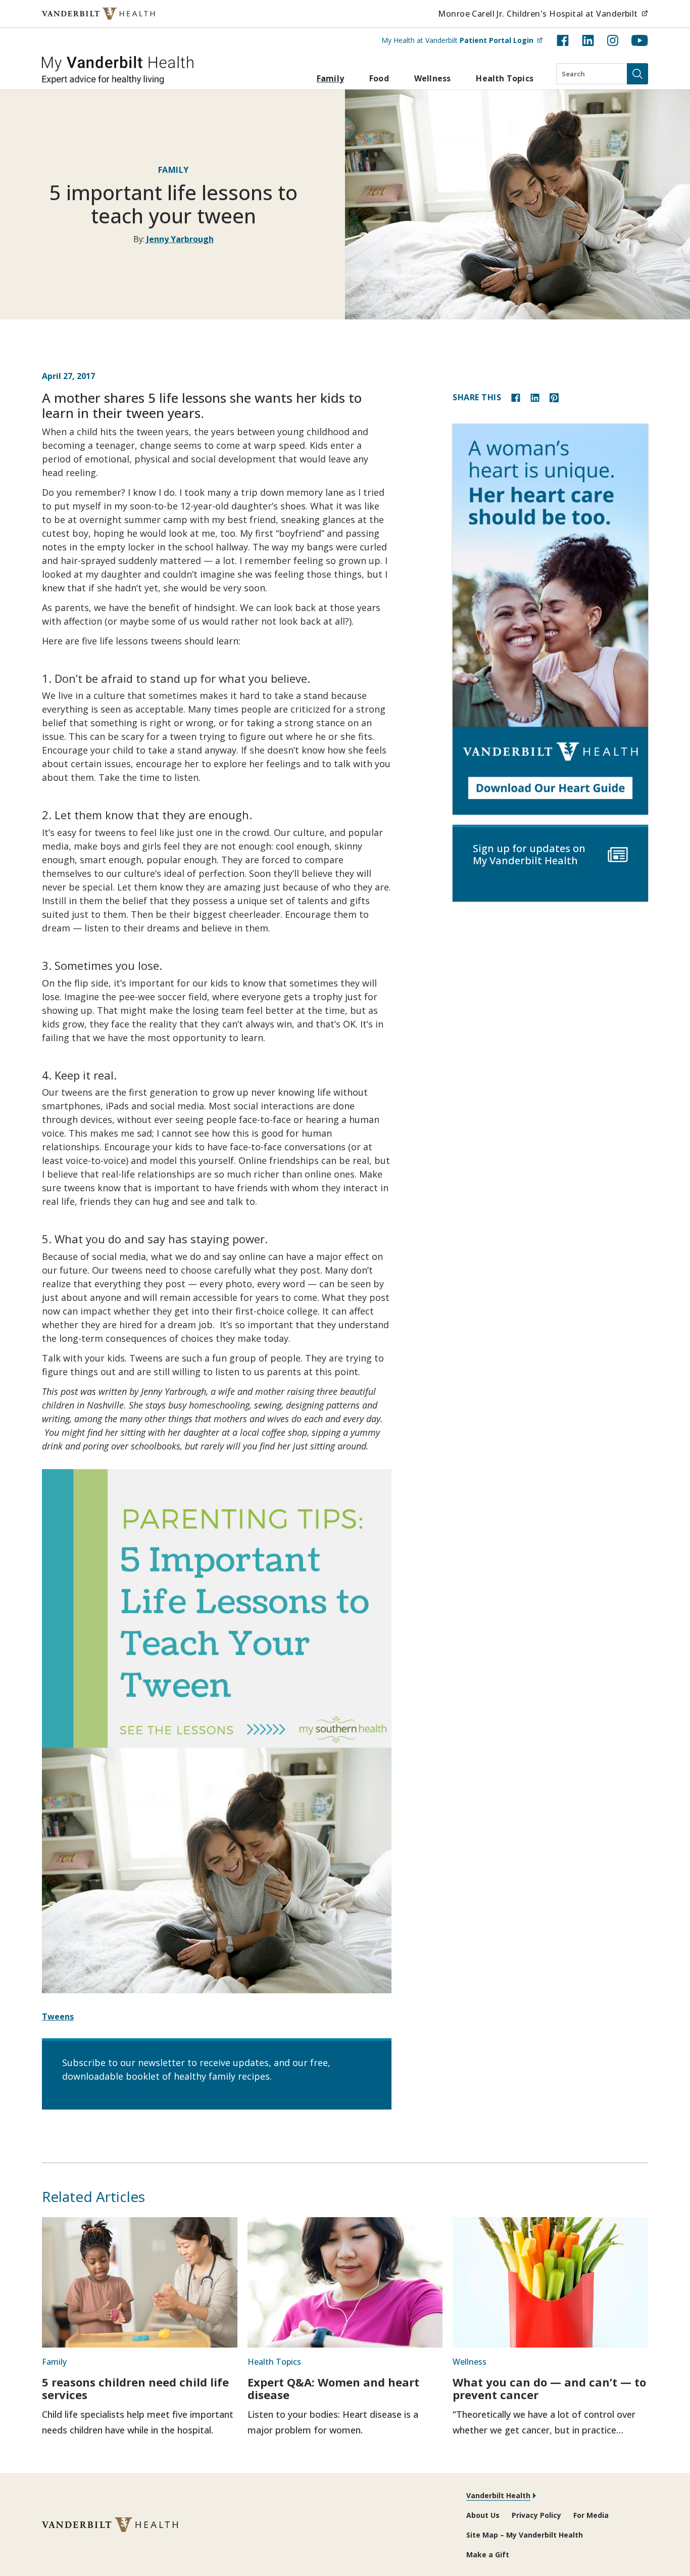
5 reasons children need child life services (135, 2388)
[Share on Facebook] (516, 397)
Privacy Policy (536, 2515)
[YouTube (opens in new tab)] (640, 40)
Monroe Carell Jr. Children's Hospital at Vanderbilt (543, 13)
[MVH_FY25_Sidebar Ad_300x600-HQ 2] (550, 619)
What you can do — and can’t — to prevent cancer (549, 2388)
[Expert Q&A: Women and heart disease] (345, 2282)
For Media (591, 2515)
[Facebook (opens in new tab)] (563, 40)
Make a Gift (488, 2555)
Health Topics (505, 78)
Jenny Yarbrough (180, 239)
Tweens (58, 2017)
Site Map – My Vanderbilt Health (525, 2535)
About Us (483, 2515)
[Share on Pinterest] (554, 397)
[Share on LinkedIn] (535, 397)
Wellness (433, 78)
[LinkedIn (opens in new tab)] (588, 40)
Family (330, 78)
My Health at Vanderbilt (462, 40)
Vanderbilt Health (498, 2495)
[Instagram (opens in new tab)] (613, 40)
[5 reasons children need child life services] (140, 2282)
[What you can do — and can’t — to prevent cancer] (550, 2282)
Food (379, 78)
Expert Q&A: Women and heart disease (333, 2388)
